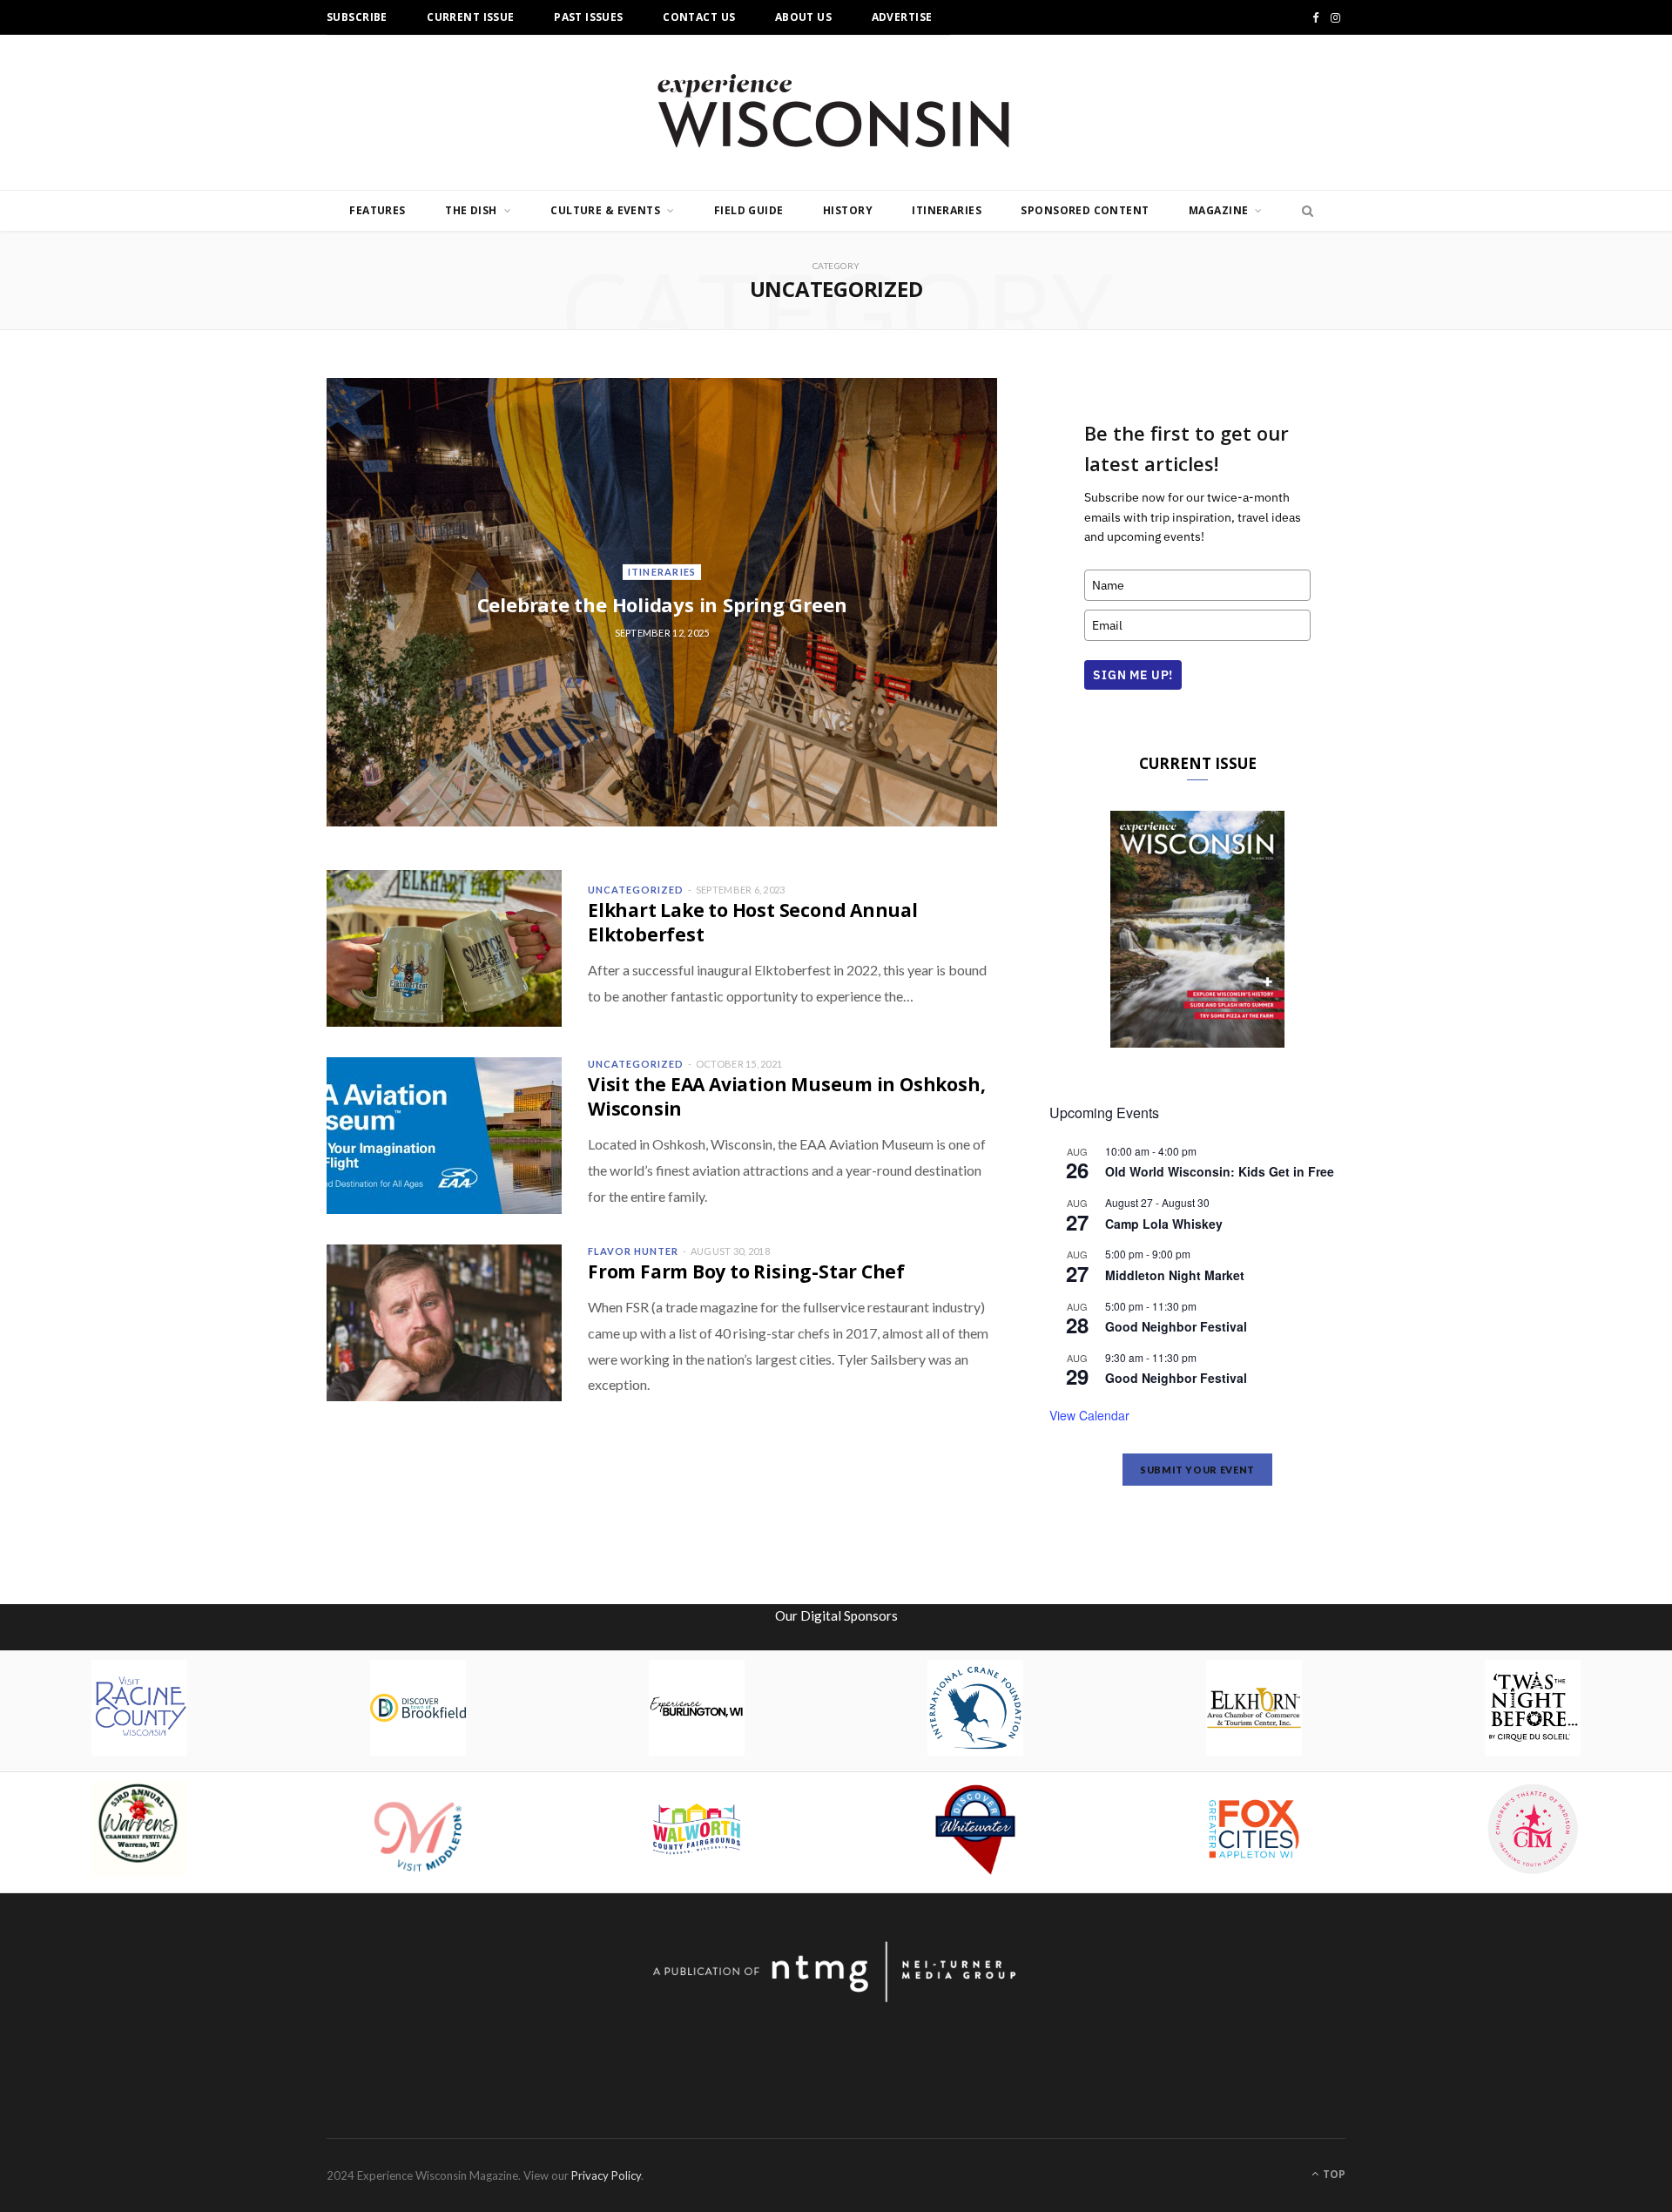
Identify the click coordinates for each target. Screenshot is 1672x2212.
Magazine (1218, 210)
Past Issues (589, 17)
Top (1333, 2174)
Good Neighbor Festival (1176, 1326)
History (848, 210)
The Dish (471, 210)
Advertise (902, 17)
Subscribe (357, 17)
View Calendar (1089, 1415)
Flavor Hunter (633, 1251)
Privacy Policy (606, 2175)
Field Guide (749, 210)
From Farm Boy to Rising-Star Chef (746, 1271)
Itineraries (947, 210)
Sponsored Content (1085, 210)
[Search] (1303, 211)
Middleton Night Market (1175, 1275)
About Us (803, 17)
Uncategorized (636, 890)
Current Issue (470, 17)
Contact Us (699, 17)
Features (377, 210)
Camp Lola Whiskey (1164, 1224)
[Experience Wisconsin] (836, 112)
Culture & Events (605, 210)
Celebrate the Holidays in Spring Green (662, 604)
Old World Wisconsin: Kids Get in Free (1220, 1171)
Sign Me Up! (1133, 675)
